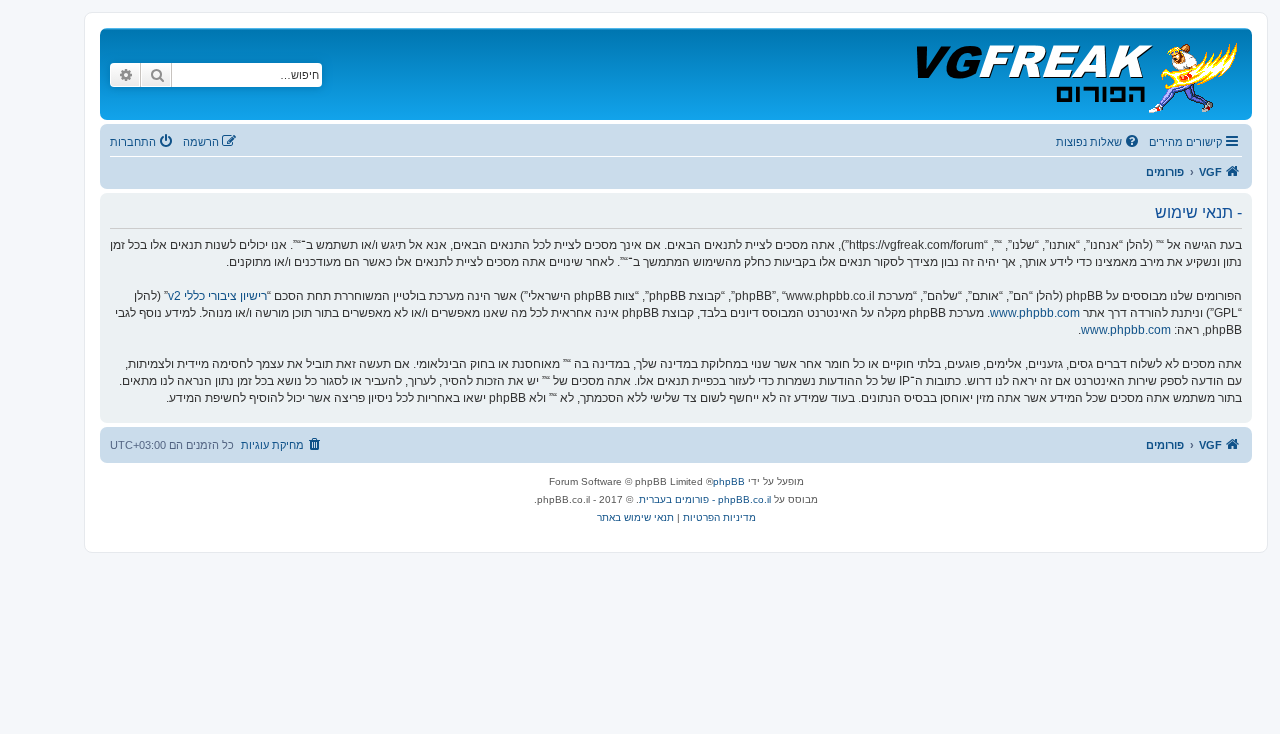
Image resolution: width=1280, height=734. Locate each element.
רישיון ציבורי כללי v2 (217, 296)
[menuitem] (1099, 142)
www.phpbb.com (1035, 313)
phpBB (729, 481)
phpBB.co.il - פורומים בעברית (705, 499)
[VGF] (1075, 74)
